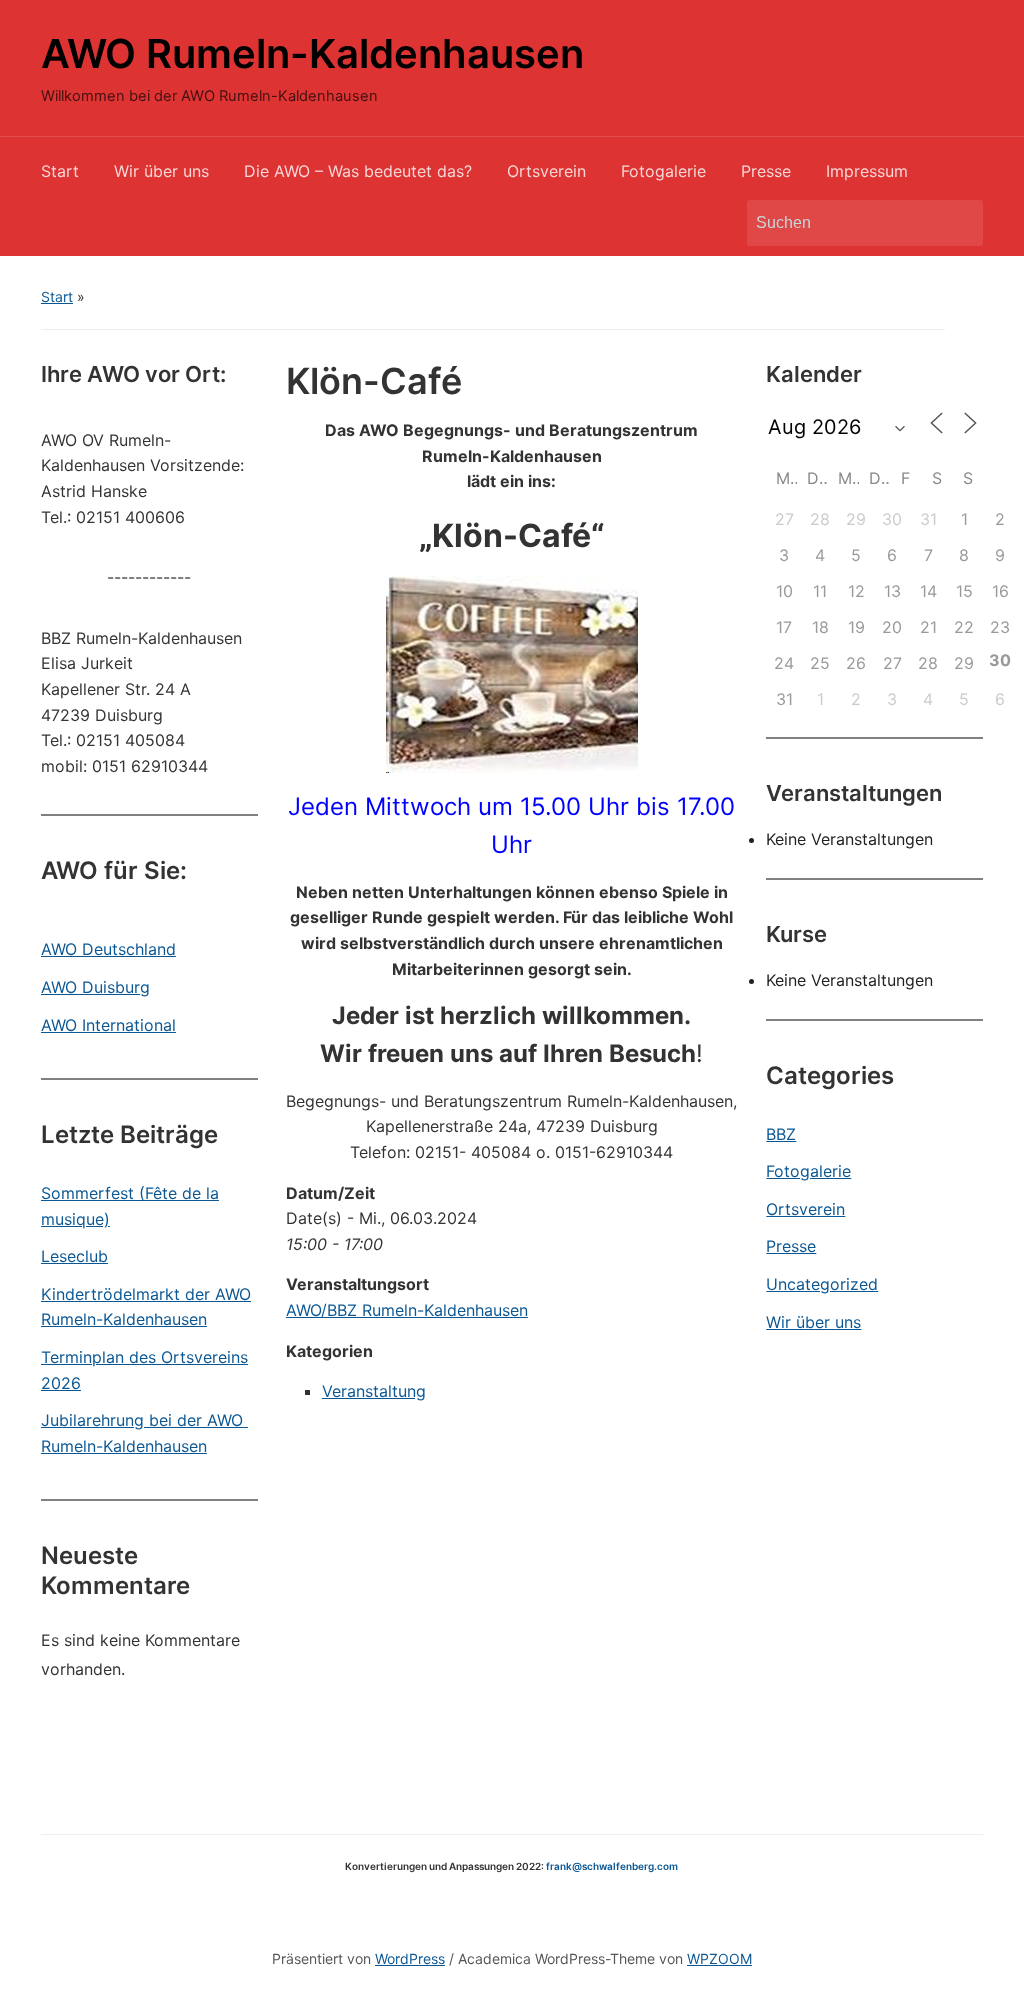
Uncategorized (822, 1284)
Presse (766, 171)
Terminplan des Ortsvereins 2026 (144, 1370)
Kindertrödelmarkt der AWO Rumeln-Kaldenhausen (146, 1307)
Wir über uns (161, 171)
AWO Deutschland (108, 949)
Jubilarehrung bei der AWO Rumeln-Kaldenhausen (144, 1433)
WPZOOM (719, 1958)
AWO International (108, 1025)
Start (60, 171)
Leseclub (74, 1256)
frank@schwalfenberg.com (612, 1866)
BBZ (781, 1134)
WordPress (410, 1958)
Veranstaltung (374, 1391)
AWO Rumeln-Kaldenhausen (312, 53)
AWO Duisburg (95, 987)
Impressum (867, 171)
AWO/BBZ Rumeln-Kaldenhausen (407, 1310)
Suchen (958, 223)
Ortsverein (546, 171)
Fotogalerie (663, 171)
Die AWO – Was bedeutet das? (358, 171)
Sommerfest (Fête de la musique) (130, 1206)
